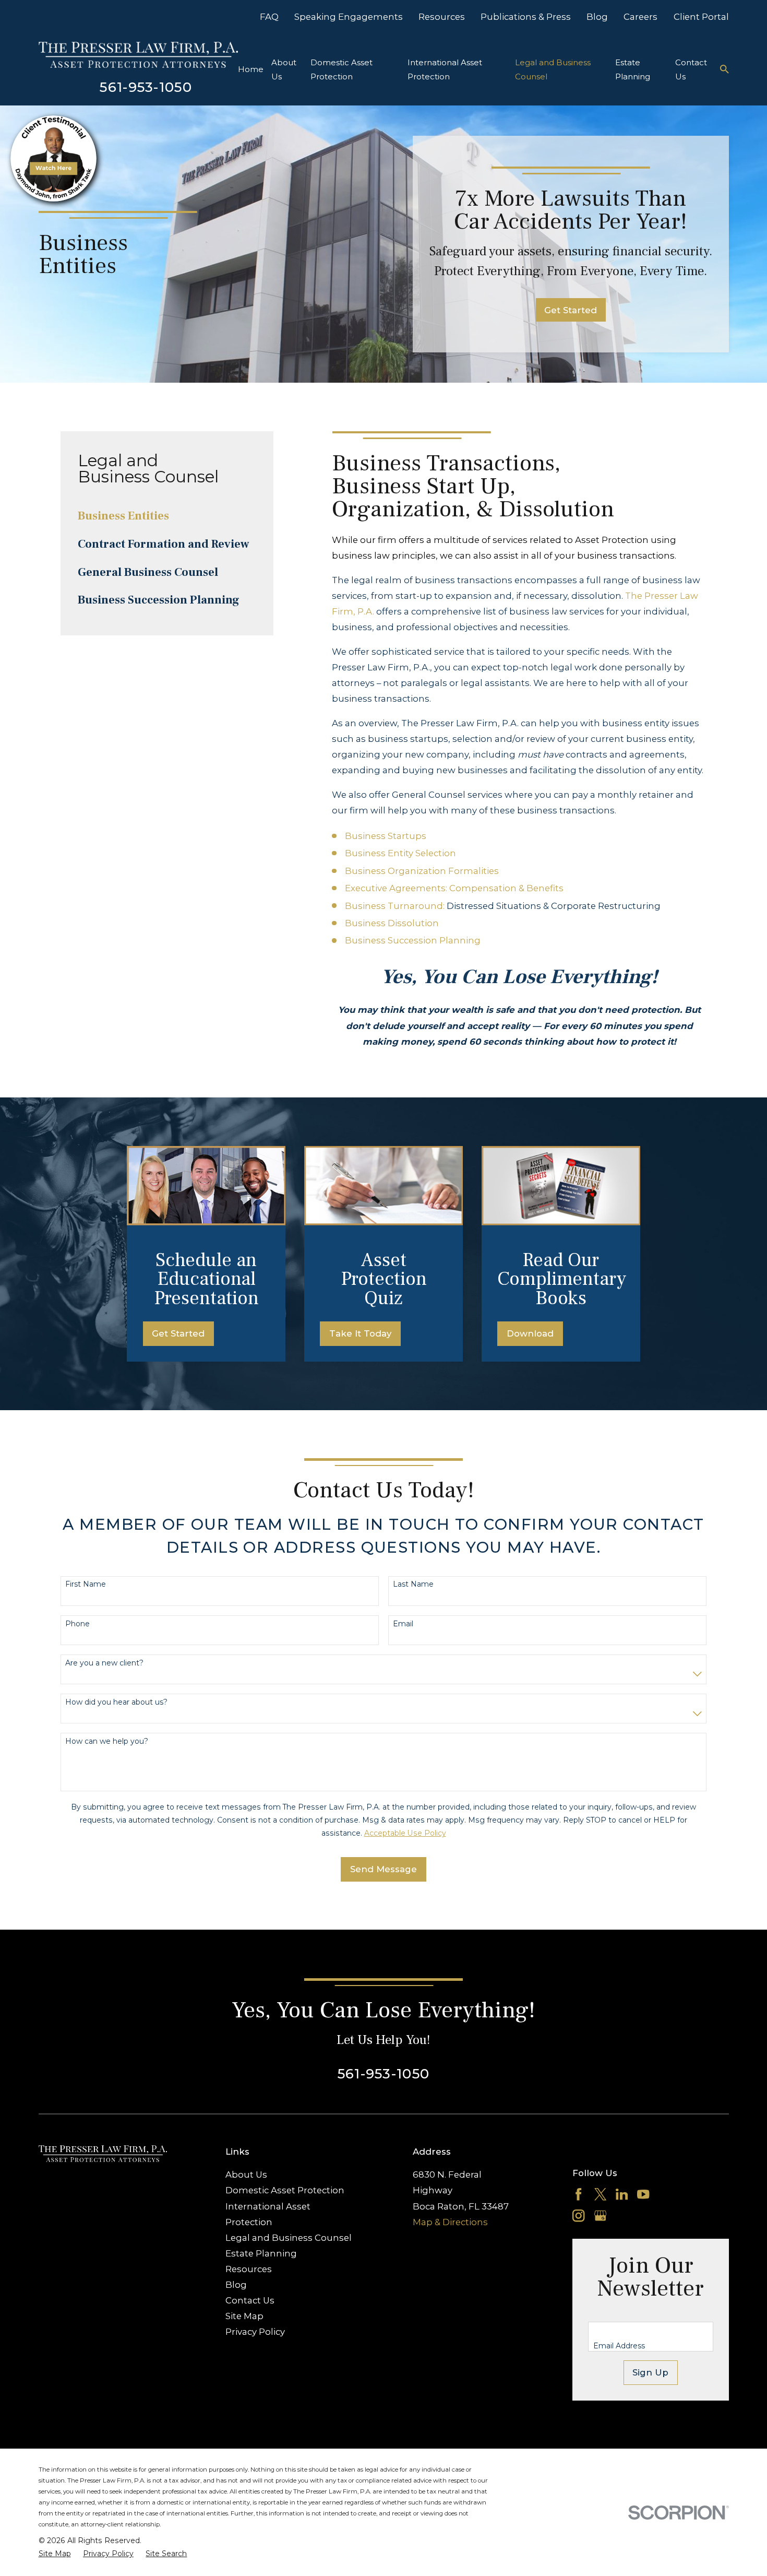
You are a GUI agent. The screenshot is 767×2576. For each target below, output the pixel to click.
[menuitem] (167, 516)
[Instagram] (578, 2215)
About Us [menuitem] (284, 69)
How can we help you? (107, 1741)
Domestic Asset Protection (285, 2190)
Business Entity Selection (400, 853)
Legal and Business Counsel (289, 2238)
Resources (442, 17)
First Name (86, 1584)
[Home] (138, 55)
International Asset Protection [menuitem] (445, 69)
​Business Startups (386, 836)
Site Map (244, 2316)
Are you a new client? (104, 1663)
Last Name (413, 1584)
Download (530, 1333)
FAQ (269, 17)
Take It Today (360, 1333)
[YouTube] (643, 2194)
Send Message (383, 1869)
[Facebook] (578, 2194)
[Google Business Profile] (600, 2215)
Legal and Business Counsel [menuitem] (553, 69)
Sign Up (650, 2372)
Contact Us (250, 2300)
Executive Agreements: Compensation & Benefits (454, 888)
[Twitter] (600, 2194)
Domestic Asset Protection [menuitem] (341, 69)
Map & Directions (450, 2222)
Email (403, 1624)
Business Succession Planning (413, 940)
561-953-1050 (146, 87)
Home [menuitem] (251, 69)
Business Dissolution (392, 923)
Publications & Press (526, 17)
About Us (246, 2175)
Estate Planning (261, 2253)
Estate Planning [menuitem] (633, 69)
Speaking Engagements (349, 17)
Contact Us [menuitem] (691, 69)
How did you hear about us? (116, 1702)
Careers (640, 17)
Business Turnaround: (395, 906)
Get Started (571, 310)
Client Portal (701, 17)
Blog (597, 17)
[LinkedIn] (622, 2194)
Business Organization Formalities (422, 871)
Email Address (619, 2346)
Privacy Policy (255, 2332)
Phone (77, 1624)
